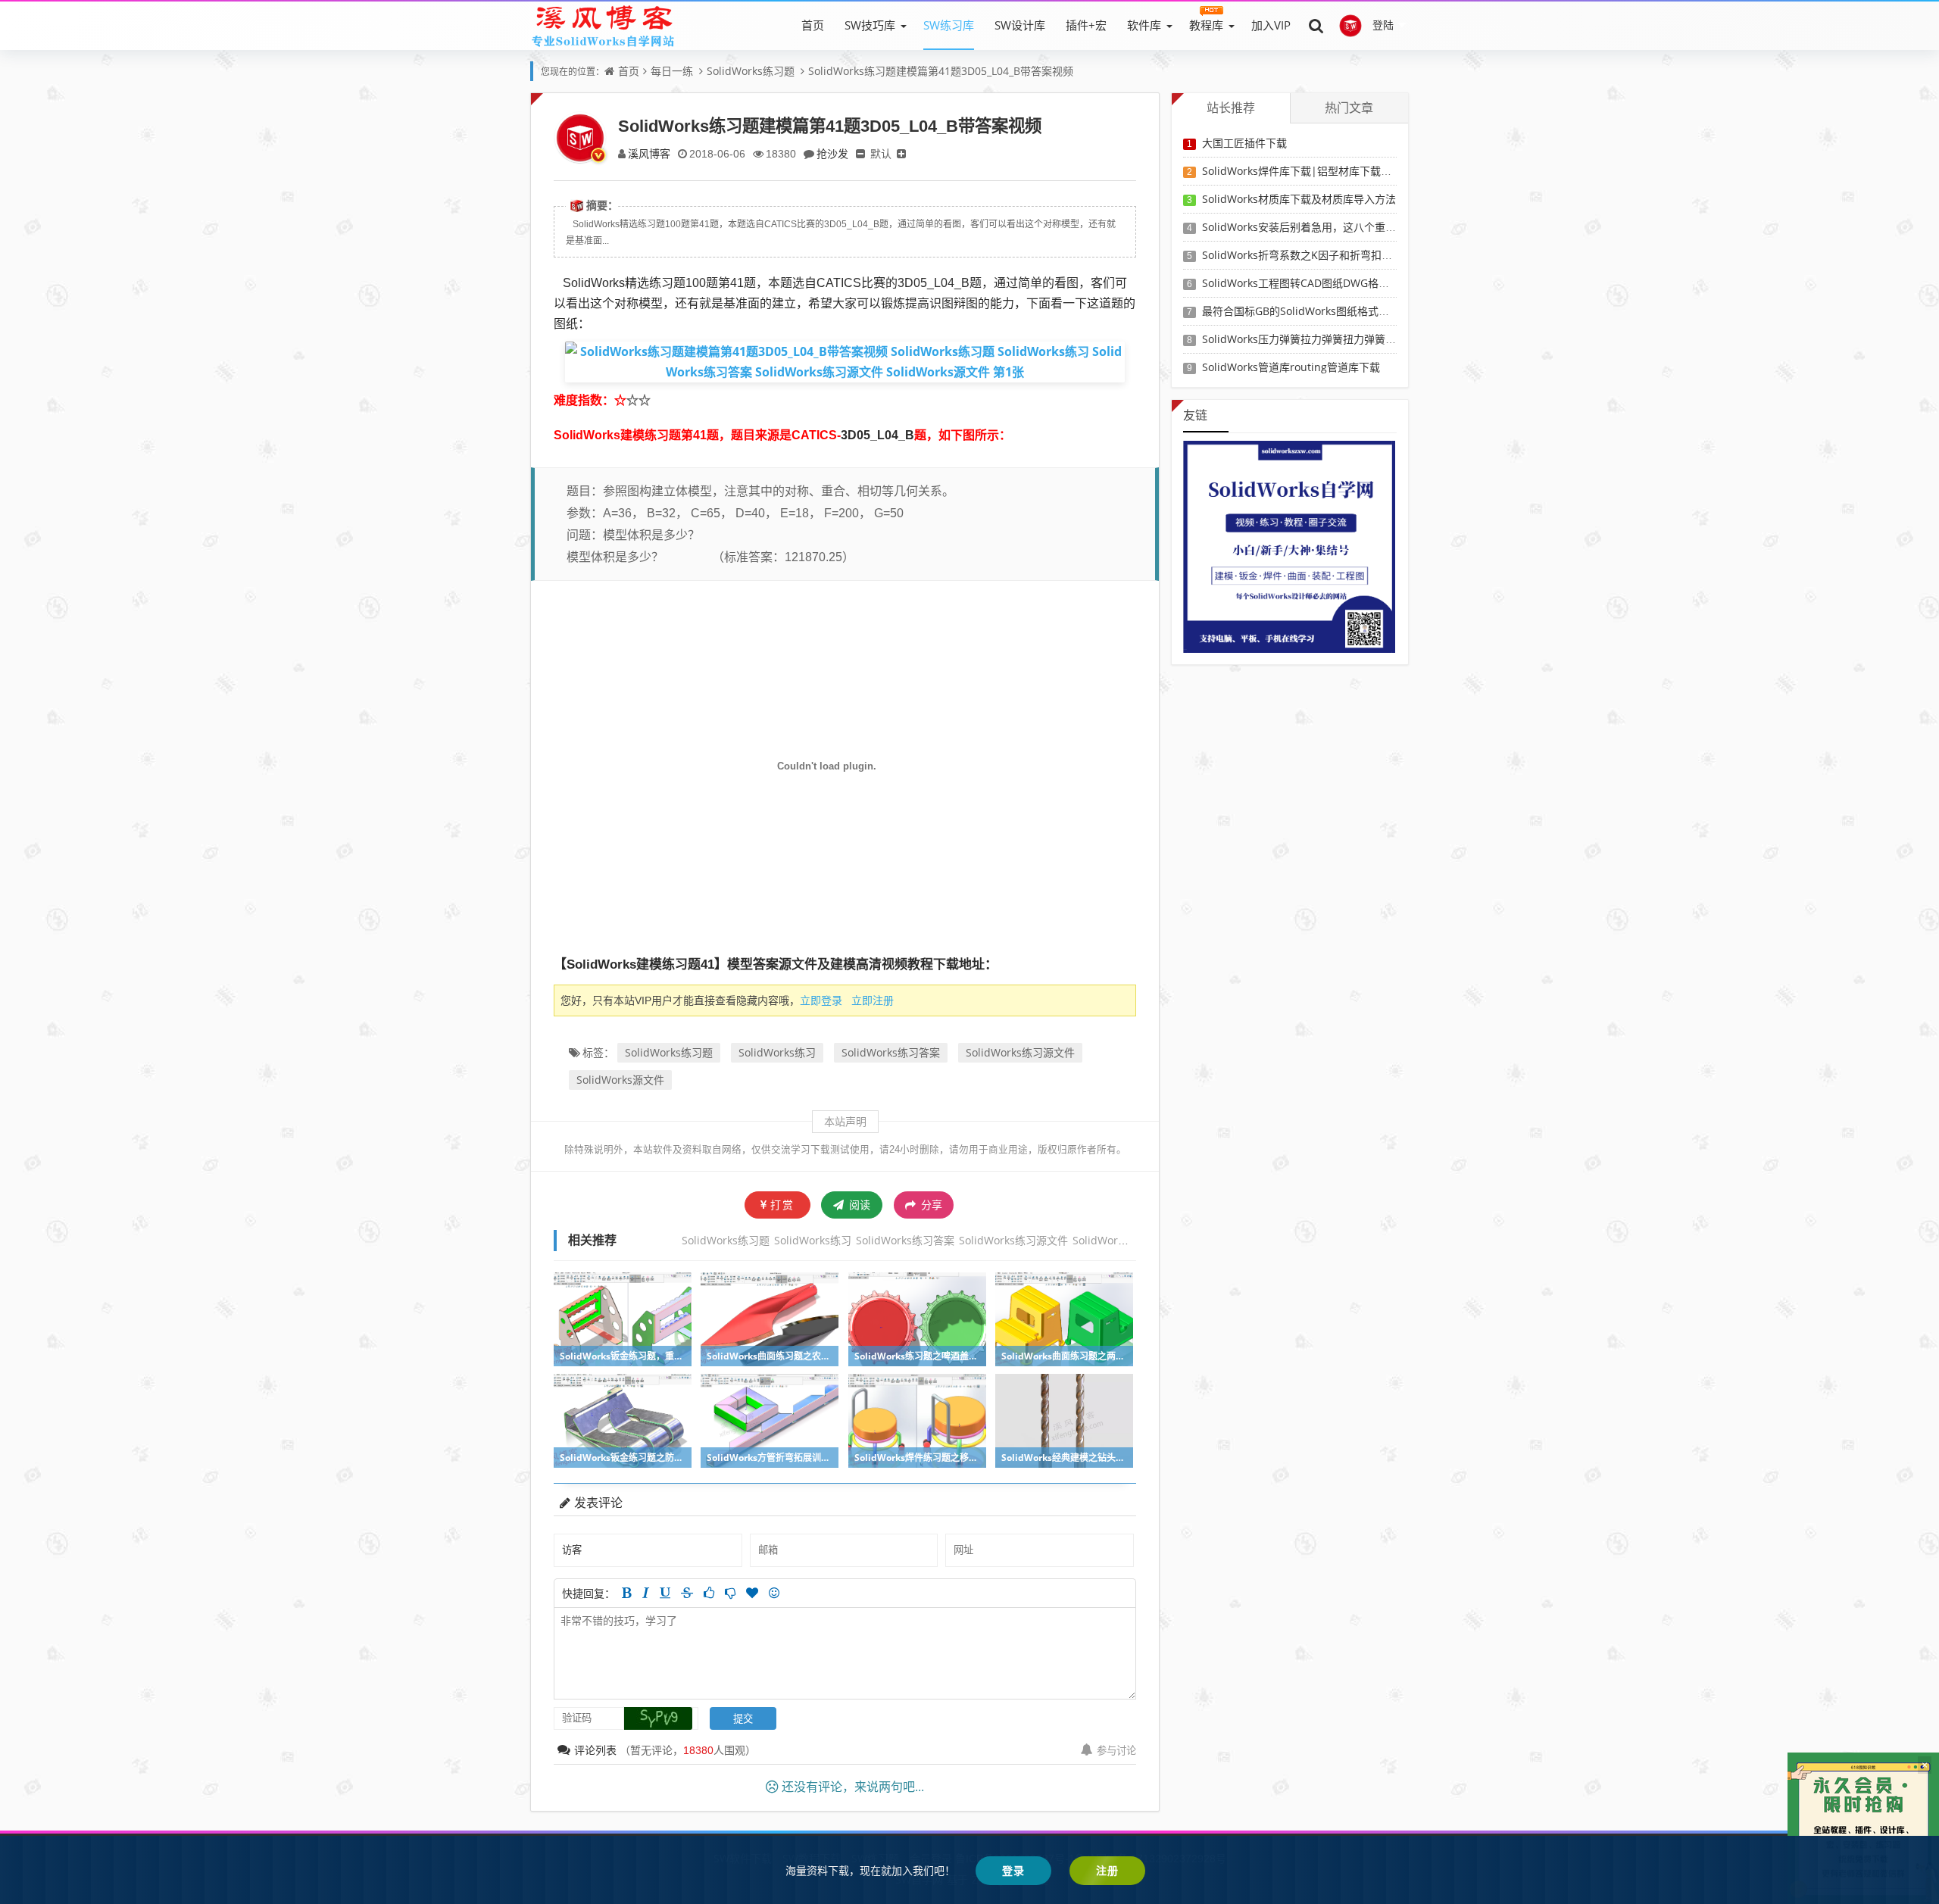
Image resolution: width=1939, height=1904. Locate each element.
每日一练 (672, 71)
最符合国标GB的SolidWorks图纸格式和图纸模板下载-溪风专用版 (1356, 311)
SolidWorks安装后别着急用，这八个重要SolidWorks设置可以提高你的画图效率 (1391, 227)
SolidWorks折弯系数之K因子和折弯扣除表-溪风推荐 (1325, 255)
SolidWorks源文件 (620, 1080)
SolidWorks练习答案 (891, 1052)
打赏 (782, 1205)
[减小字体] (860, 153)
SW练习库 (949, 25)
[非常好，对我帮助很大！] (752, 1593)
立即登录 (821, 1000)
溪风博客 (649, 153)
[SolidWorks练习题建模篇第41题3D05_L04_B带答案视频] (845, 361)
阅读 (858, 1205)
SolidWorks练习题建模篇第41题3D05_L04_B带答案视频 (941, 71)
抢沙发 (832, 153)
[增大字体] (901, 153)
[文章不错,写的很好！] (709, 1593)
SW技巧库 (870, 25)
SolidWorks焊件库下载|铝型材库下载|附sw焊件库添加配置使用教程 (1365, 171)
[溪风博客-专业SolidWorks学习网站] (603, 25)
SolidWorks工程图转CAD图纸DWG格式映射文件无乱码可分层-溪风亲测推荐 (1382, 283)
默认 (881, 153)
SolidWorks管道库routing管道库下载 (1291, 367)
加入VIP (1271, 25)
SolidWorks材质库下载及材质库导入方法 (1299, 199)
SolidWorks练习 (777, 1052)
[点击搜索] (1316, 25)
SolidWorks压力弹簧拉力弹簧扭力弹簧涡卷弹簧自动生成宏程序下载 (1363, 339)
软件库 (1144, 25)
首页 (813, 25)
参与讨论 (1116, 1750)
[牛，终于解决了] (730, 1593)
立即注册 (873, 1000)
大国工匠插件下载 (1244, 143)
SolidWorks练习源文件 (1020, 1052)
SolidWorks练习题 (751, 71)
